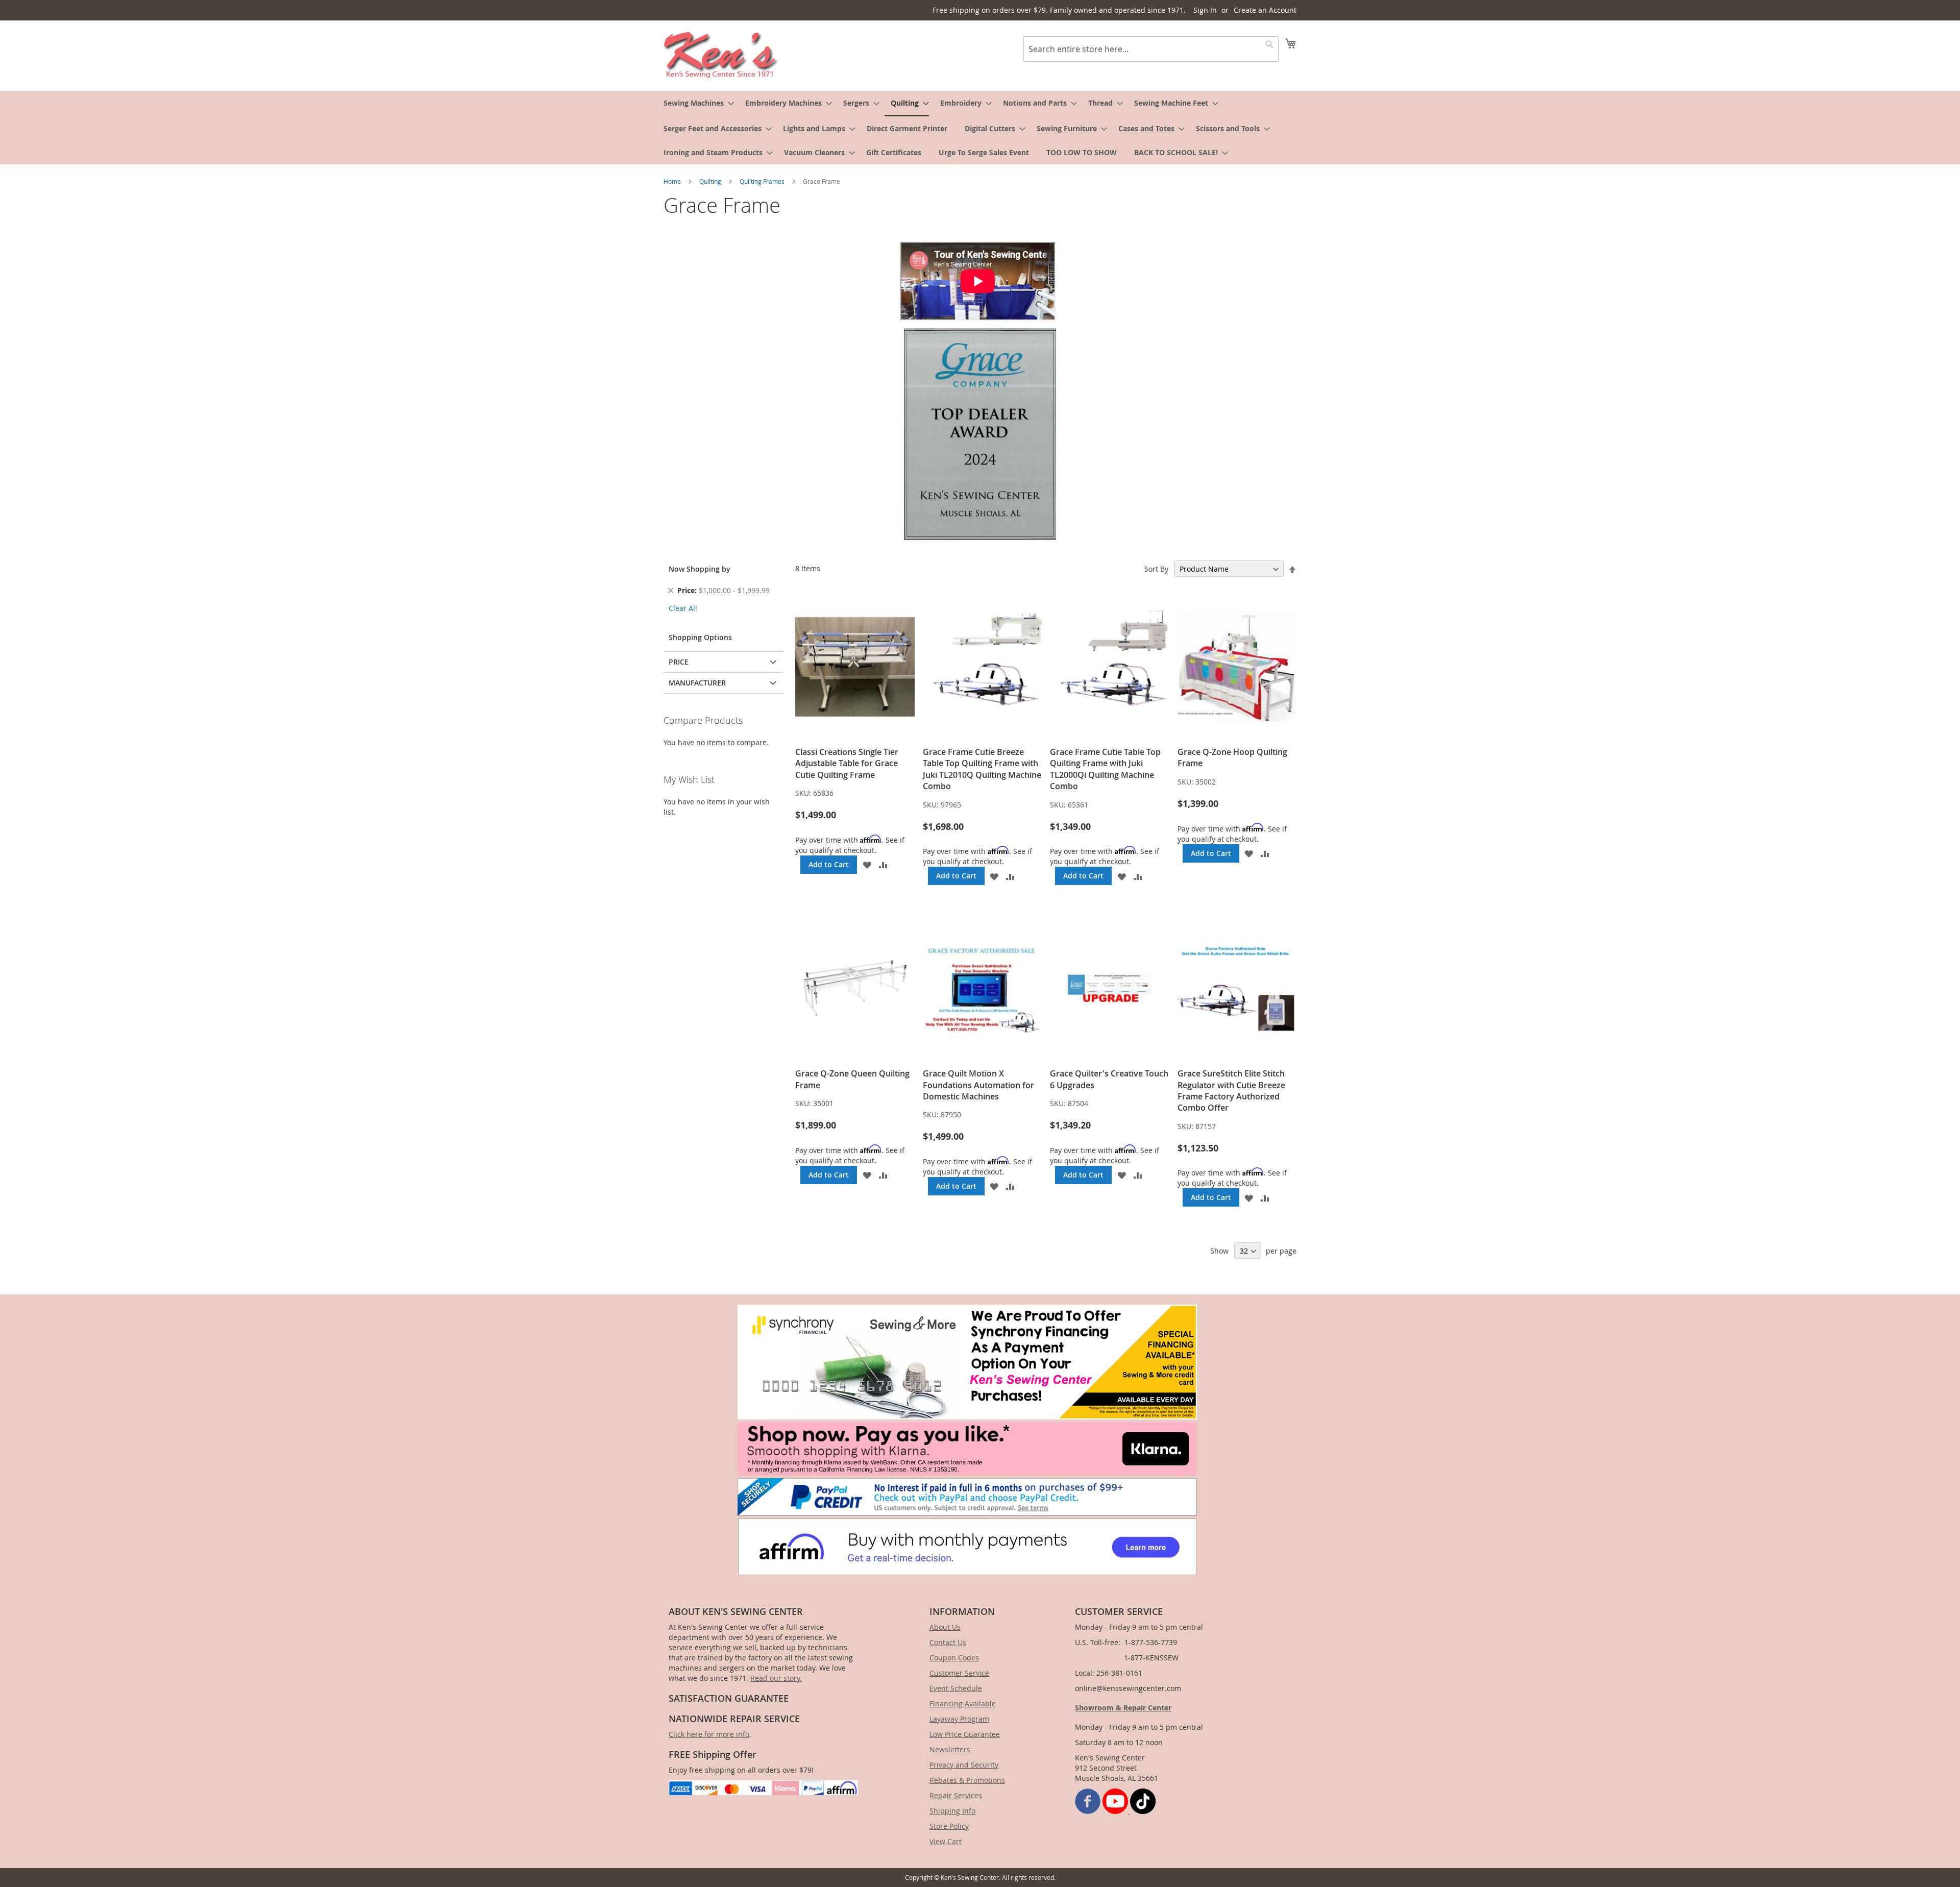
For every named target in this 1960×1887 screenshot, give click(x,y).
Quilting (711, 181)
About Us (945, 1627)
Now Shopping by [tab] (700, 569)
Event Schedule (956, 1688)
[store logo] (721, 55)
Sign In (1205, 10)
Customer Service (959, 1673)
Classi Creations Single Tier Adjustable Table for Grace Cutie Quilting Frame (847, 763)
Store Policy (949, 1826)
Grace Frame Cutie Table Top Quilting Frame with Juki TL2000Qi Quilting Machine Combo (1105, 769)
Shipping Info (952, 1811)
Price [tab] (679, 662)
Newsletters (950, 1749)
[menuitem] (696, 103)
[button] (867, 865)
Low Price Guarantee (965, 1734)
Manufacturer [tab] (697, 683)
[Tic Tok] (1143, 1811)
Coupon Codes (954, 1658)
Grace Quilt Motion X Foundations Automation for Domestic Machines (978, 1085)
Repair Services (956, 1795)
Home (673, 181)
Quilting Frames (763, 181)
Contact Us (948, 1642)
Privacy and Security (964, 1765)
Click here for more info (709, 1734)
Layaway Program (959, 1719)
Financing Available (963, 1704)
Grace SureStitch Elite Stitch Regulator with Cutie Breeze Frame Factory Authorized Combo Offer (1231, 1090)
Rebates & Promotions (967, 1780)
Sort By (1156, 569)
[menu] (980, 128)
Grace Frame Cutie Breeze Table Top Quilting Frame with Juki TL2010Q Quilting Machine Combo (982, 769)
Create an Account (1265, 10)
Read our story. (776, 1678)
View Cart (946, 1841)
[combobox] (1151, 49)
